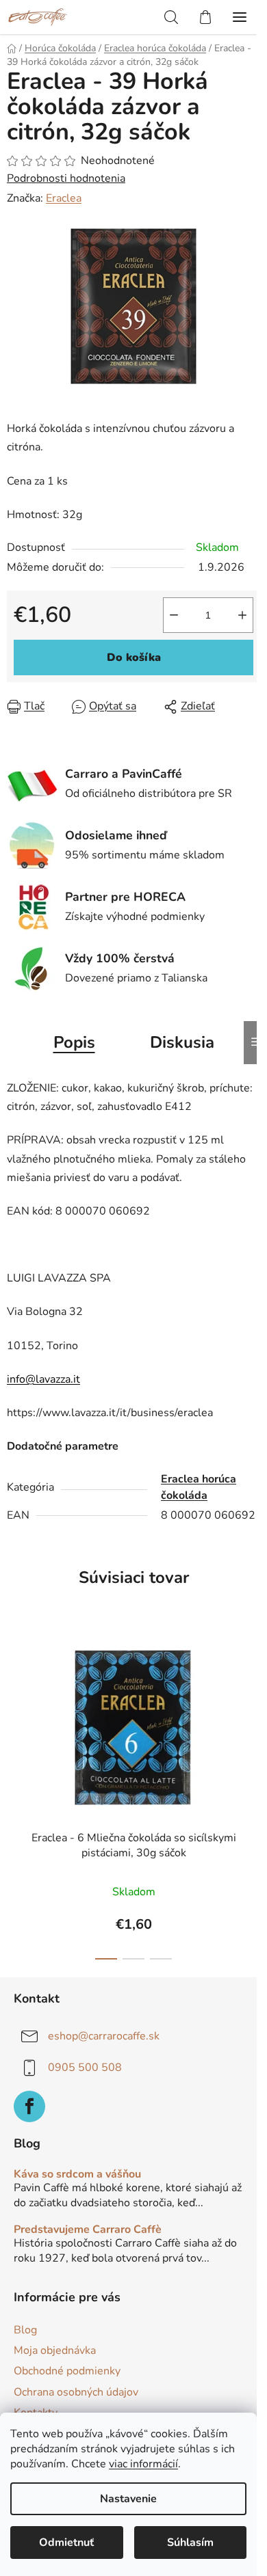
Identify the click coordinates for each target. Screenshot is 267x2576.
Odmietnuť (66, 2543)
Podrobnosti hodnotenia (66, 178)
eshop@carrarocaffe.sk (104, 2036)
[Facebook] (29, 2106)
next (253, 1707)
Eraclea (64, 198)
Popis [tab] (74, 1042)
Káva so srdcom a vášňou (77, 2175)
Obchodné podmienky (67, 2371)
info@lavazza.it (43, 1379)
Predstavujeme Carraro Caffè (88, 2230)
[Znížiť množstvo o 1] (174, 615)
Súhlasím (190, 2543)
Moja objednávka (55, 2350)
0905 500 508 (85, 2067)
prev (14, 1707)
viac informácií (143, 2464)
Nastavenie (128, 2499)
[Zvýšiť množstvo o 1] (242, 615)
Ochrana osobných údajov (76, 2392)
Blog (25, 2330)
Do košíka (134, 657)
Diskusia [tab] (182, 1042)
